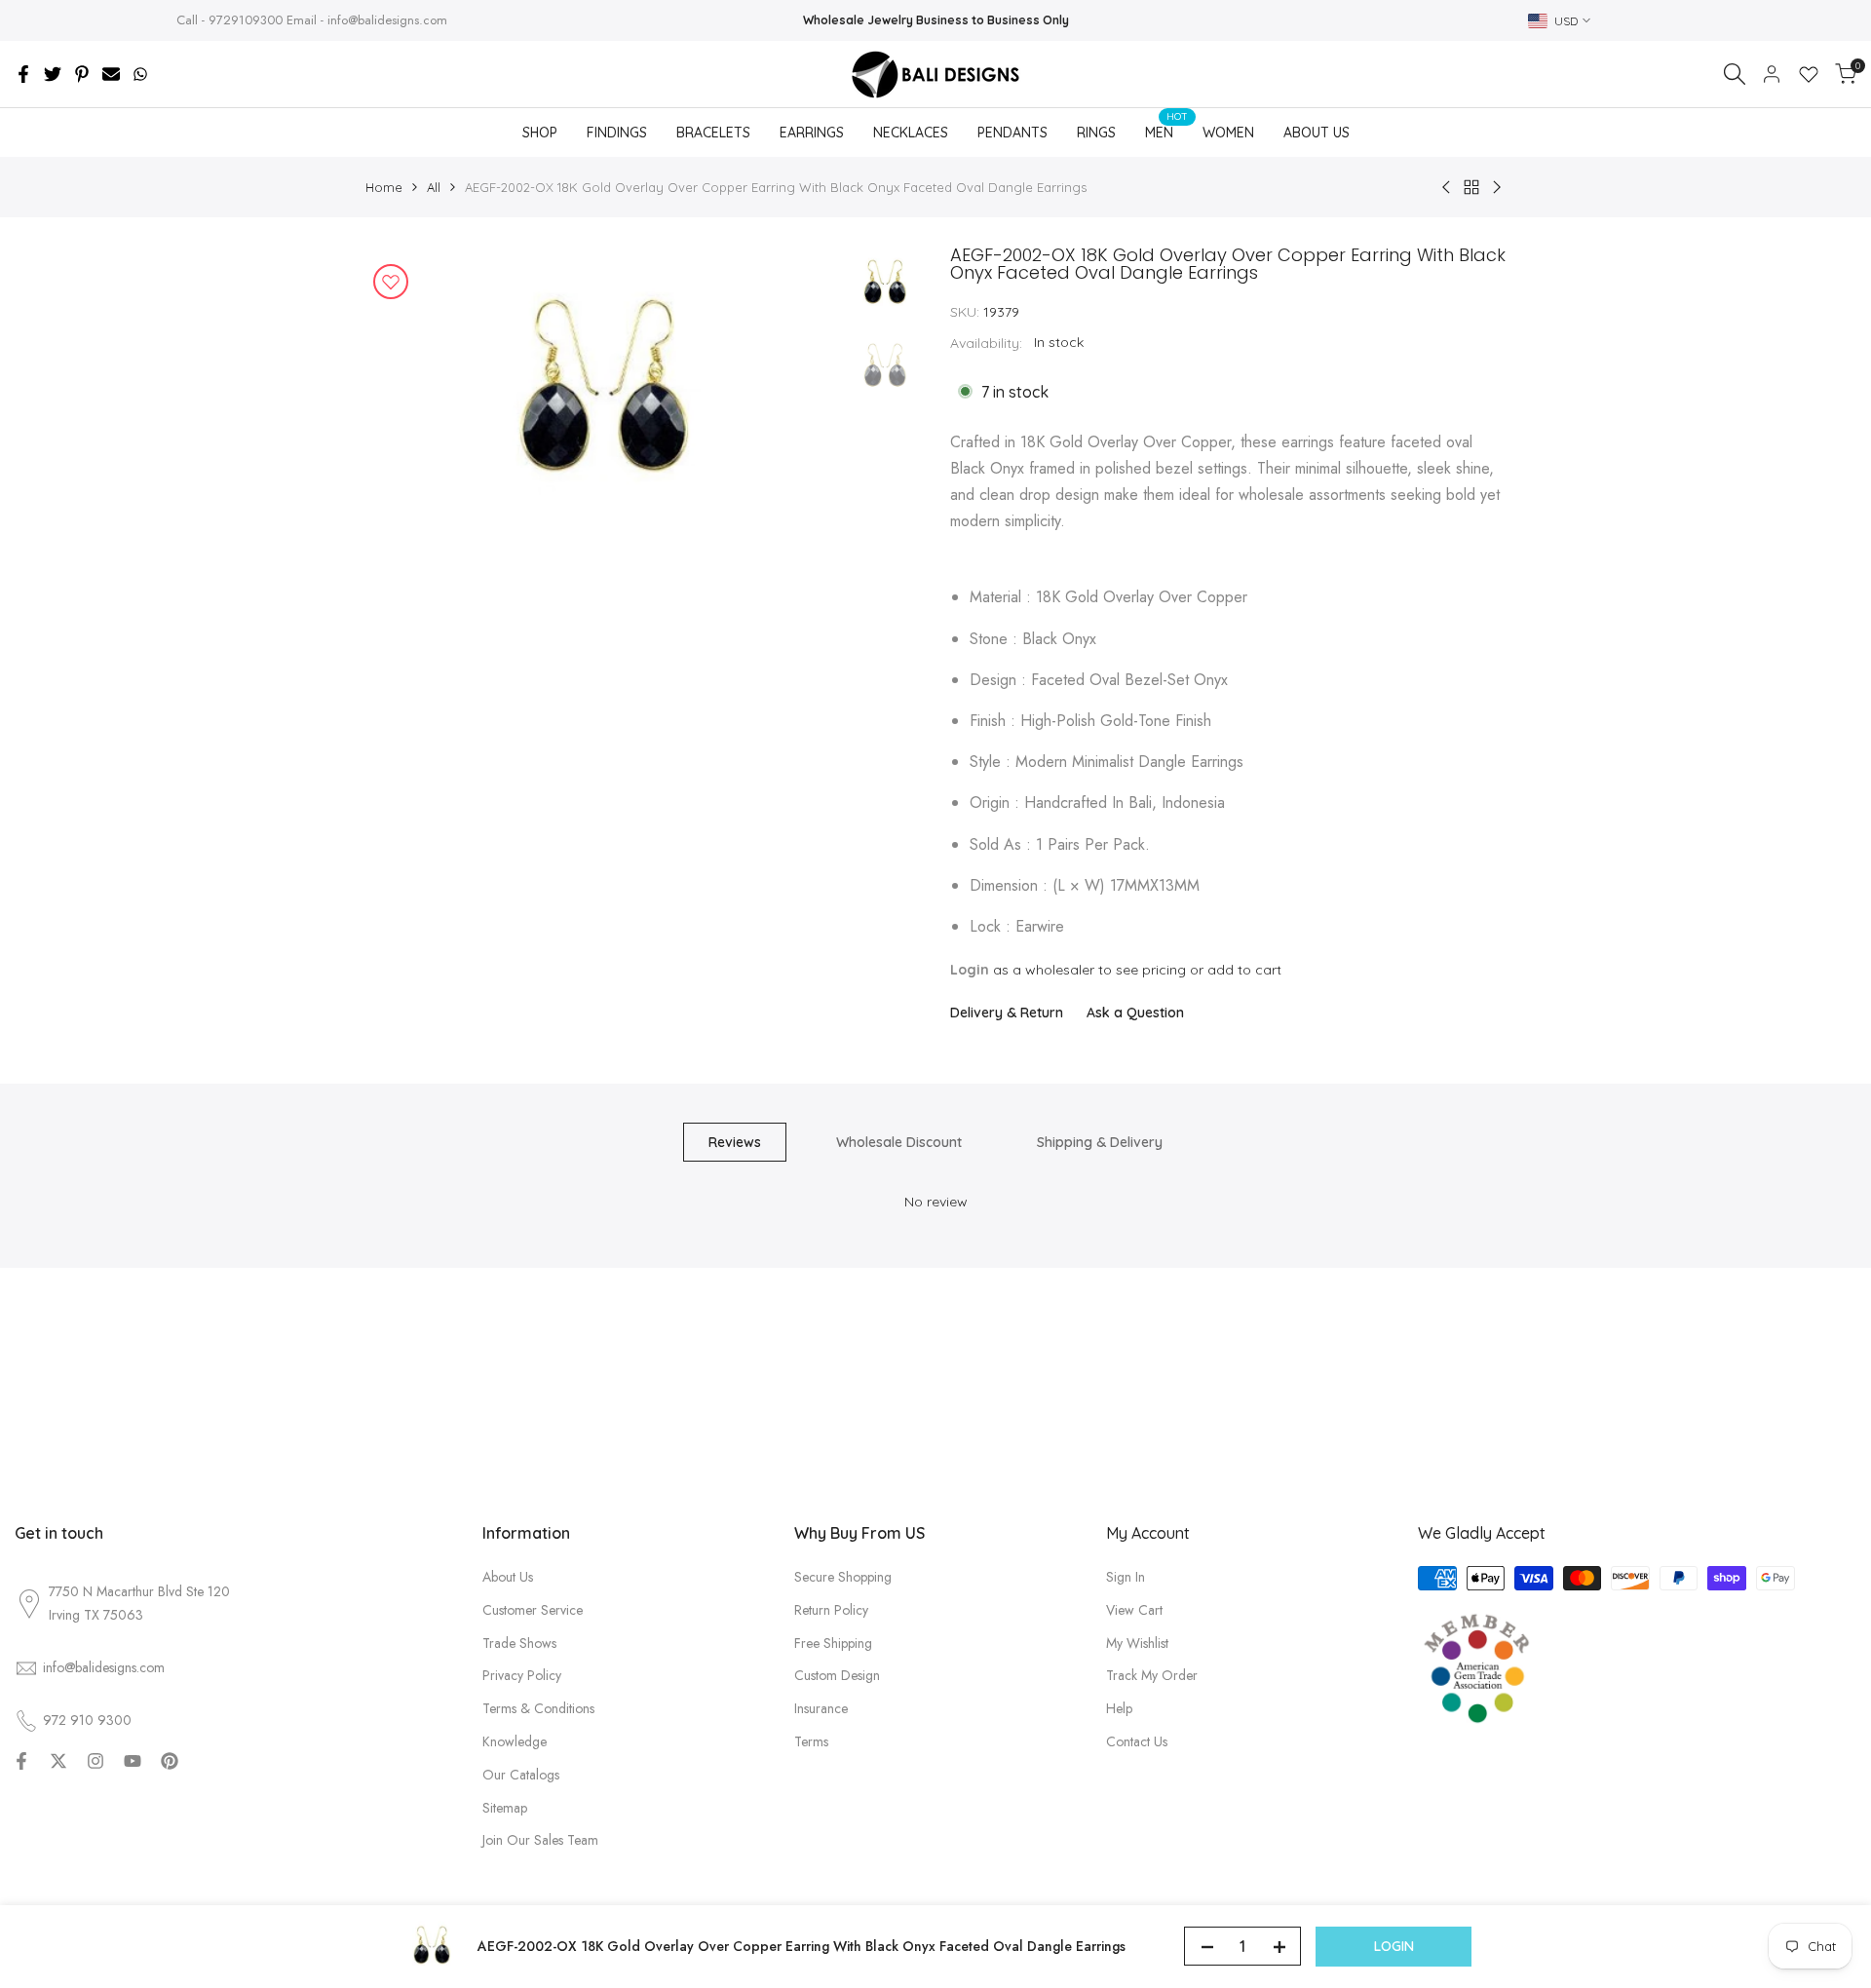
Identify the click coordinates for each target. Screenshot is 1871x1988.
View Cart (1134, 1610)
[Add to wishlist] (391, 282)
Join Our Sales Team (540, 1840)
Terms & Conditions (538, 1708)
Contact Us (1137, 1741)
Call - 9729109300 (229, 20)
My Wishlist (1137, 1643)
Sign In (1126, 1577)
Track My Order (1152, 1675)
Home (384, 187)
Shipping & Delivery (1100, 1142)
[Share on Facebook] (23, 74)
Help (1119, 1708)
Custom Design (837, 1675)
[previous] (404, 393)
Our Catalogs (521, 1775)
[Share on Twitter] (53, 74)
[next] (799, 393)
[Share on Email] (111, 74)
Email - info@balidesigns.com (367, 20)
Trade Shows (519, 1643)
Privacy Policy (522, 1675)
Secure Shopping (843, 1577)
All (434, 187)
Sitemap (505, 1808)
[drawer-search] (1735, 74)
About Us (508, 1577)
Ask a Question (1135, 1013)
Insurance (821, 1708)
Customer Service (533, 1610)
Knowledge (515, 1741)
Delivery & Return (1007, 1013)
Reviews (735, 1142)
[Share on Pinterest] (82, 74)
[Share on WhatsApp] (140, 74)
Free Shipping (833, 1643)
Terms (811, 1741)
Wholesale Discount (899, 1142)
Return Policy (831, 1610)
